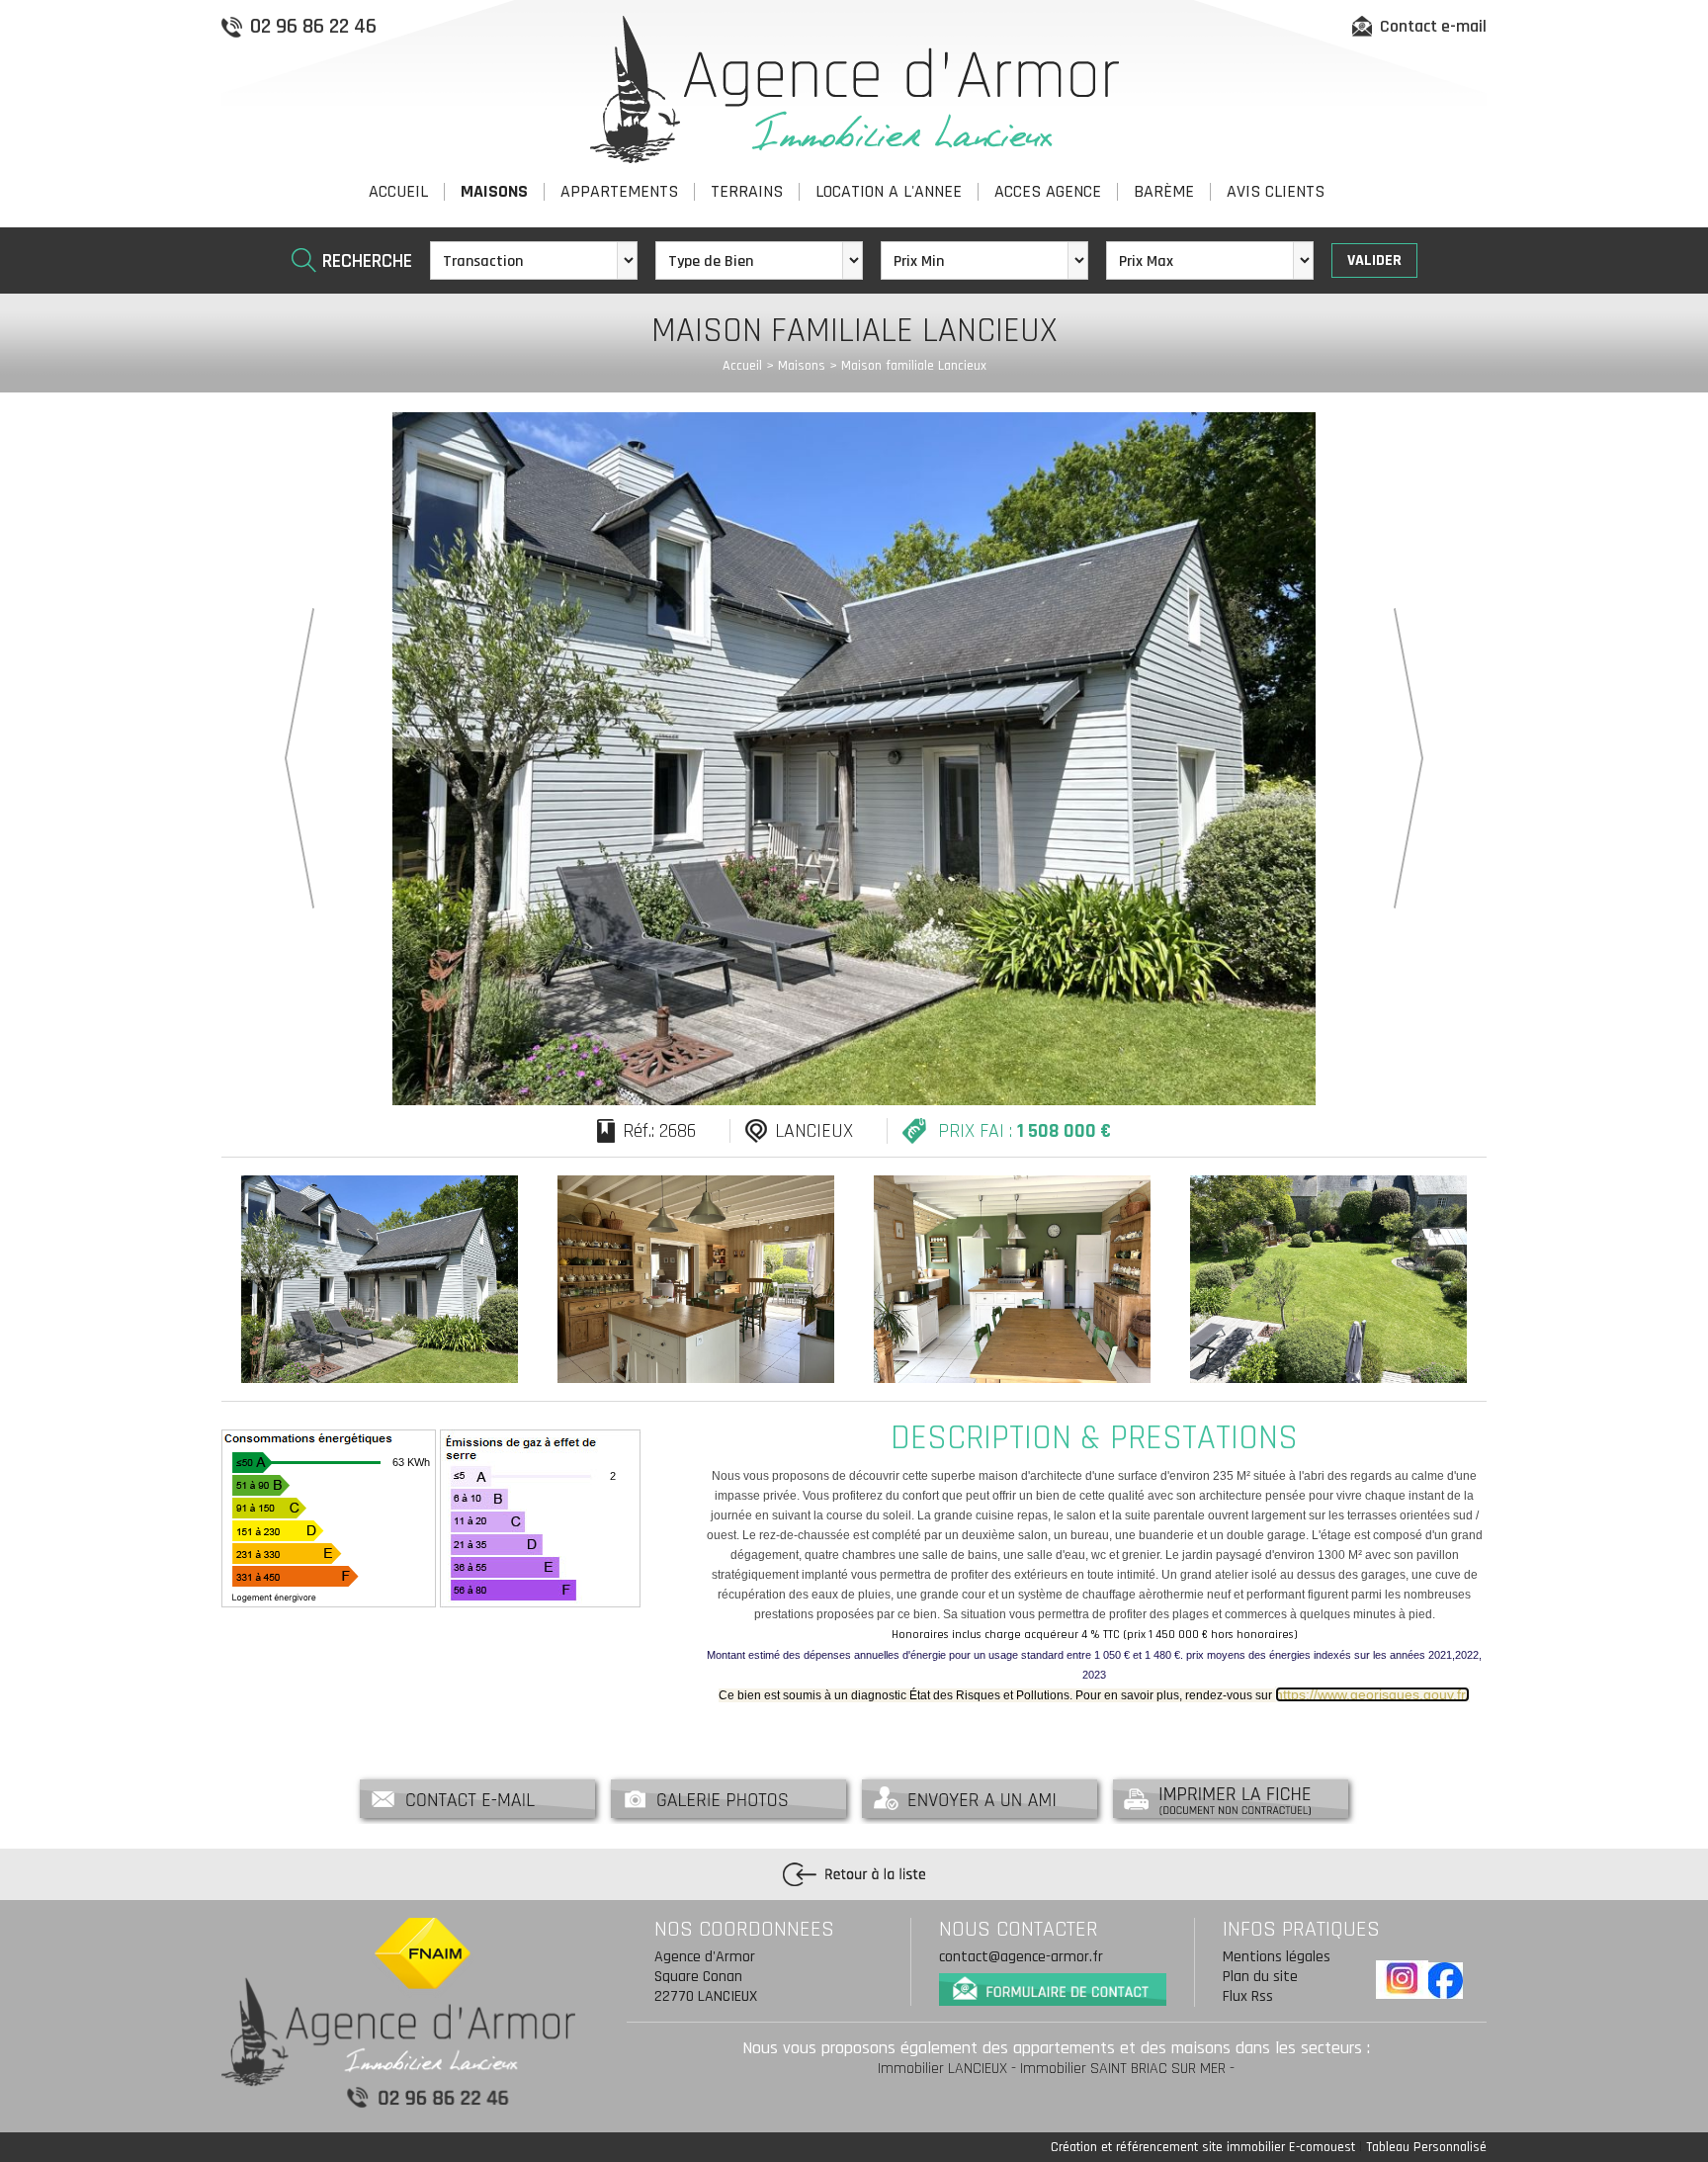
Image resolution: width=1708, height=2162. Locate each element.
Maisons (494, 191)
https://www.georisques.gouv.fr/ (1372, 1694)
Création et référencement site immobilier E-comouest (1203, 2147)
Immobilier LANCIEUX (942, 2069)
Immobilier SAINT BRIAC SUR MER (1123, 2069)
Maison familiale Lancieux (914, 366)
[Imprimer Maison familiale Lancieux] (1231, 1798)
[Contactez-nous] (1053, 1986)
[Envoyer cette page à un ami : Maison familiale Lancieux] (980, 1798)
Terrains (747, 191)
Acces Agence (1048, 191)
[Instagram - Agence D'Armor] (1402, 1980)
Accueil (398, 191)
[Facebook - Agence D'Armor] (1445, 1981)
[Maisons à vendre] (854, 1874)
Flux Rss (1248, 1996)
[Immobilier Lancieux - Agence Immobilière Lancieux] (854, 88)
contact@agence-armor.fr (1021, 1957)
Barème (1164, 191)
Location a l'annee (889, 191)
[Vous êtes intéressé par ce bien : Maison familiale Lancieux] (477, 1798)
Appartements (619, 191)
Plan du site (1260, 1977)
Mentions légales (1277, 1957)
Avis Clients (1276, 191)
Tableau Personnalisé (1426, 2147)
